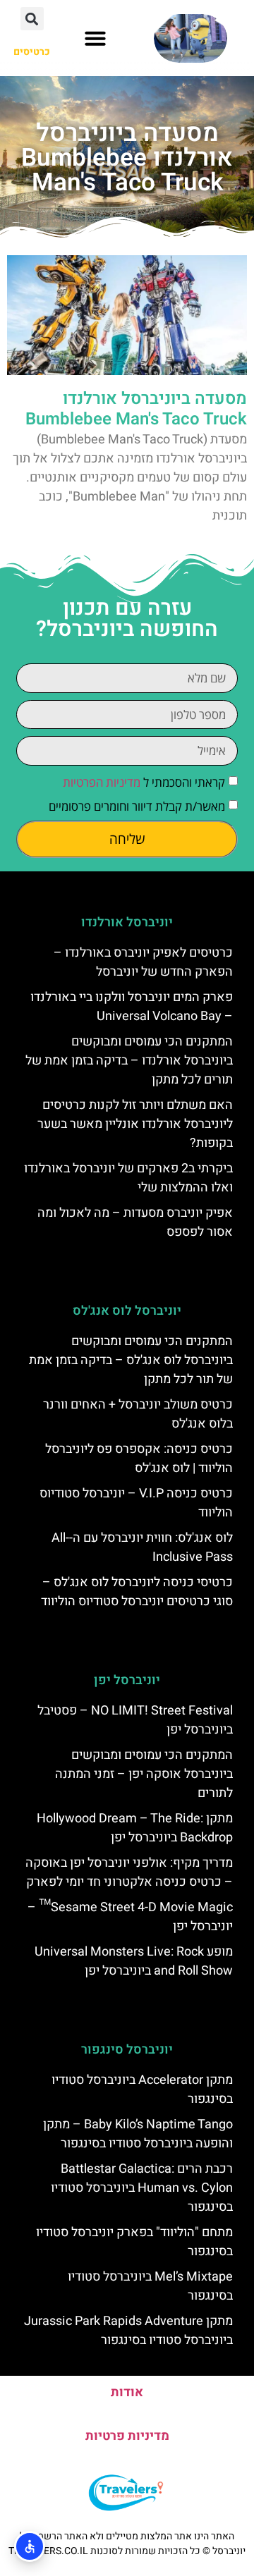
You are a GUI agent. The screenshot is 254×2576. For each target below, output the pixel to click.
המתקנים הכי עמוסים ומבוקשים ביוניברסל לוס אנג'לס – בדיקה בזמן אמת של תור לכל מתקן (131, 1360)
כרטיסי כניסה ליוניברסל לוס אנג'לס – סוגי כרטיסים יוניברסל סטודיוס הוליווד (137, 1592)
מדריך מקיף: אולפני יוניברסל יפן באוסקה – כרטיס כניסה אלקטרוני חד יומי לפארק (129, 1872)
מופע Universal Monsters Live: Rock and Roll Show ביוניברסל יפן (134, 1961)
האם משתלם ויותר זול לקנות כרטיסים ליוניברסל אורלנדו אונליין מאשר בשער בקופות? (135, 1124)
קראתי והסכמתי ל (144, 782)
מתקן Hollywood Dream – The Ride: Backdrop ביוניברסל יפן (135, 1828)
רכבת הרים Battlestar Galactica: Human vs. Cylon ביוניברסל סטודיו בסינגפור (142, 2188)
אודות (127, 2392)
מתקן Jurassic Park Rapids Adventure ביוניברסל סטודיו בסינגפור (128, 2331)
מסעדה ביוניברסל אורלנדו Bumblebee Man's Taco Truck (136, 409)
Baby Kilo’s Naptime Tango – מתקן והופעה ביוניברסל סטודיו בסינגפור (138, 2134)
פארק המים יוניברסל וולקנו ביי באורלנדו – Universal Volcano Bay (132, 1007)
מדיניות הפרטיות (102, 782)
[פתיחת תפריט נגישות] (30, 2546)
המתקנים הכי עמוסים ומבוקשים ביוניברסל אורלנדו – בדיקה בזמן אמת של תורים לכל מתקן (129, 1061)
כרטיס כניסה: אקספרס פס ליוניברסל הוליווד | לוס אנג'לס (139, 1459)
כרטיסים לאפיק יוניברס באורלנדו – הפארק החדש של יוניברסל (143, 962)
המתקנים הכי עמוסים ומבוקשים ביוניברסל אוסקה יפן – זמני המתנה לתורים (144, 1774)
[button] (95, 38)
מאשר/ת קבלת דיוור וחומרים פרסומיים (137, 806)
